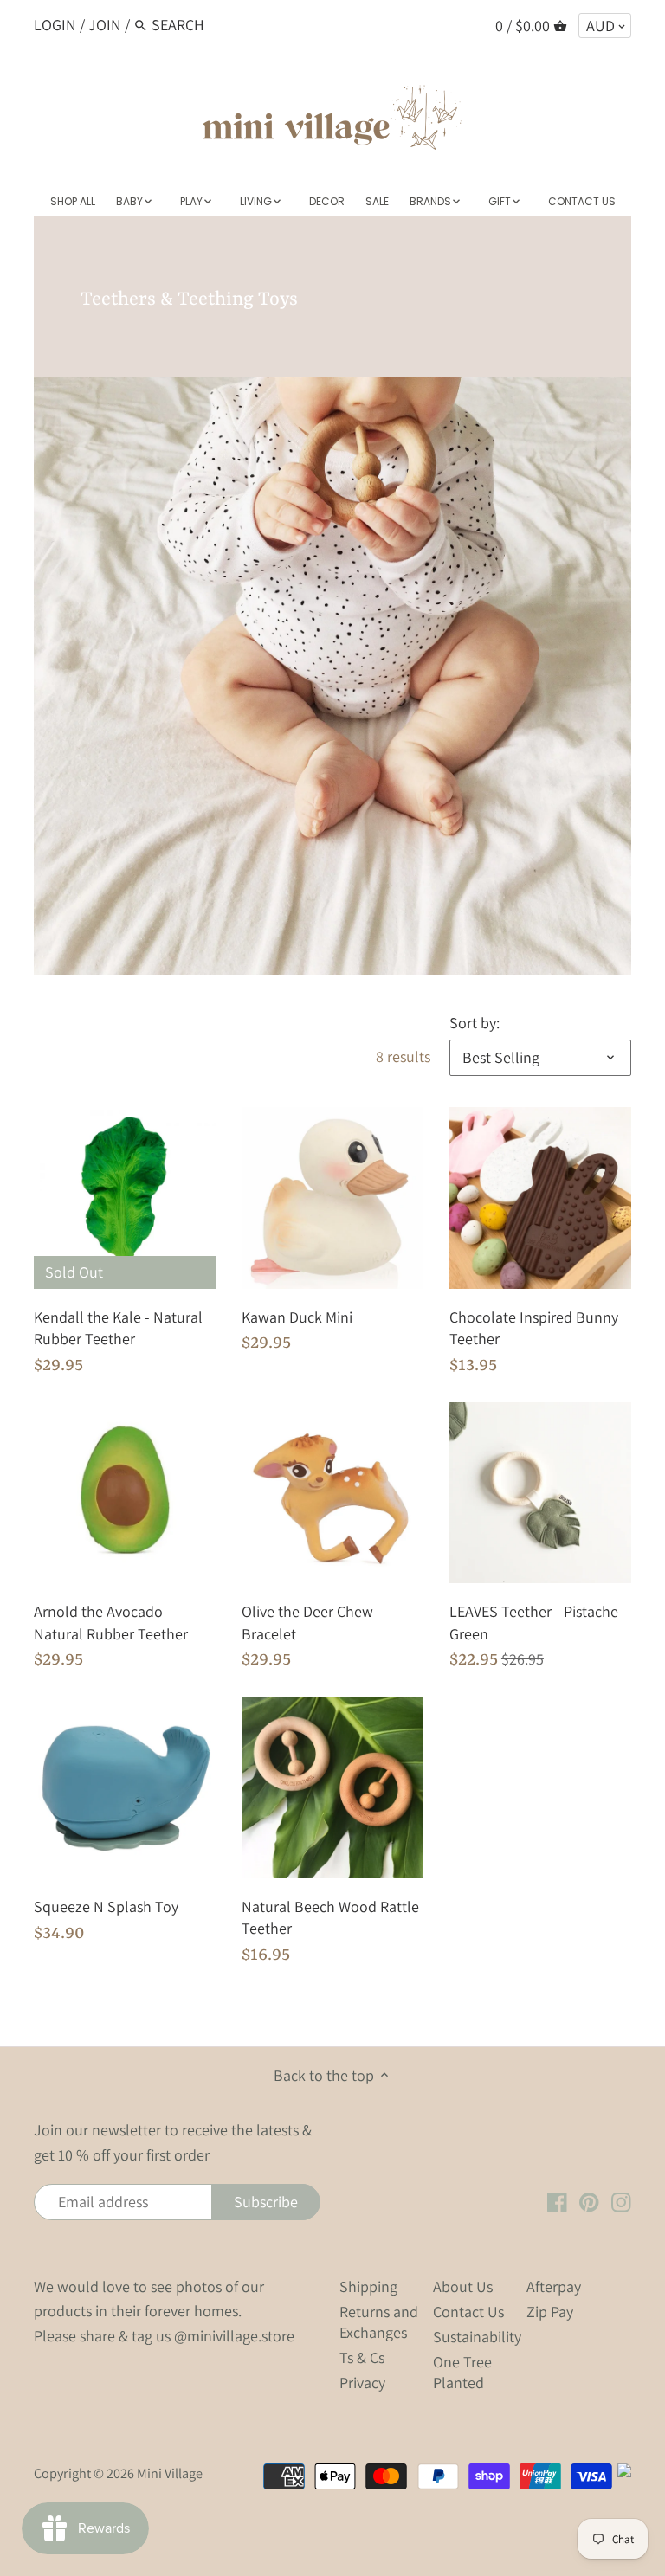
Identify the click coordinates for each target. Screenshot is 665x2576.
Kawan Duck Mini (297, 1317)
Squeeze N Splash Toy (106, 1906)
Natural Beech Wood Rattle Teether (330, 1917)
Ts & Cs (362, 2357)
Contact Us (468, 2312)
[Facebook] (557, 2201)
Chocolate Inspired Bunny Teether (534, 1328)
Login (55, 25)
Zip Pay (550, 2312)
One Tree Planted (462, 2372)
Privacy (362, 2383)
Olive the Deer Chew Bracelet (307, 1622)
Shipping (368, 2286)
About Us (463, 2286)
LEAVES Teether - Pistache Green (534, 1622)
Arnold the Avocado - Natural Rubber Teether (111, 1622)
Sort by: (475, 1023)
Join (105, 25)
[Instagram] (621, 2201)
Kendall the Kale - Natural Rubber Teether (118, 1328)
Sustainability (477, 2337)
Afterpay (554, 2286)
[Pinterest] (589, 2201)
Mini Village (170, 2473)
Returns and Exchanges (379, 2322)
